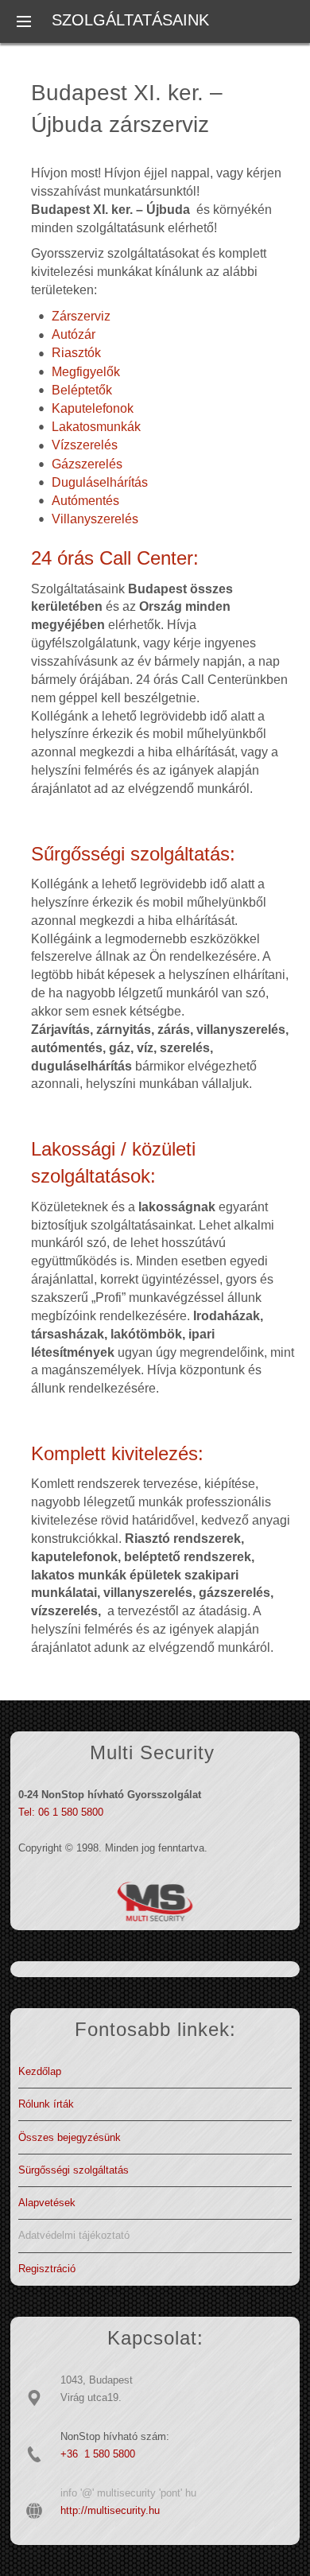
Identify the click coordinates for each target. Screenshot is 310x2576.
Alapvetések (47, 2203)
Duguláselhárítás (100, 482)
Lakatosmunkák (96, 427)
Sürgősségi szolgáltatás (74, 2170)
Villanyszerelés (95, 519)
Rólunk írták (46, 2104)
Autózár (74, 334)
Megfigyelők (86, 372)
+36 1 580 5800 (98, 2454)
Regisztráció (47, 2269)
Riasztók (76, 353)
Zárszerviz (81, 316)
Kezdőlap (40, 2071)
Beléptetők (82, 390)
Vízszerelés (85, 445)
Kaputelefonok (93, 408)
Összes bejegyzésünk (70, 2137)
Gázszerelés (87, 464)
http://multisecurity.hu (110, 2510)
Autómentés (85, 501)
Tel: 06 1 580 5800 (61, 1812)
